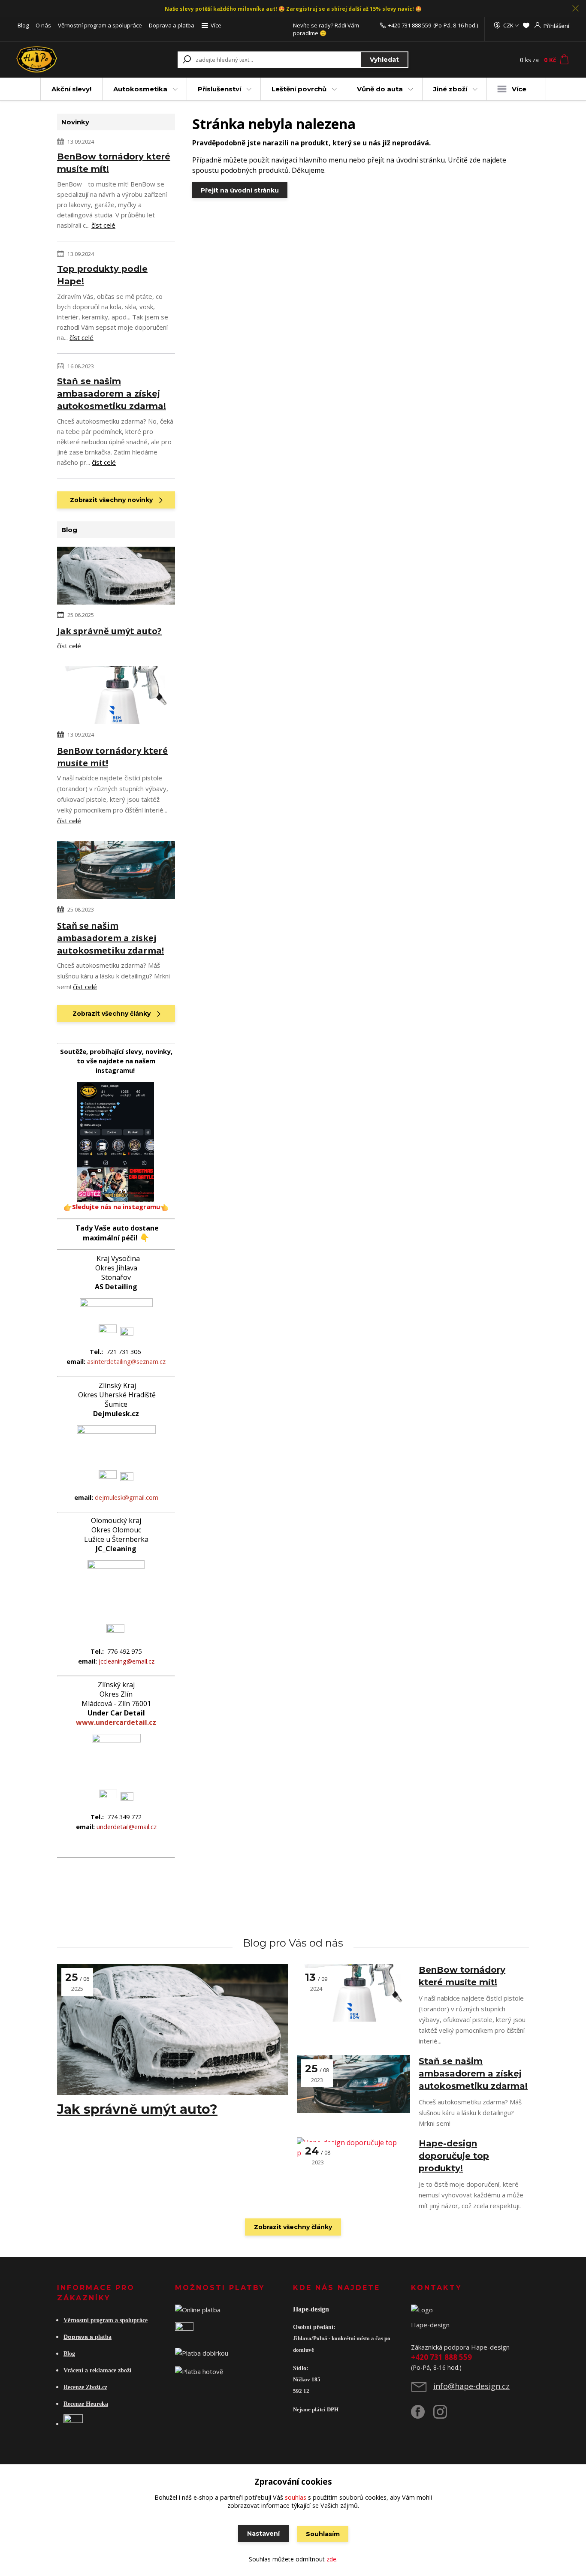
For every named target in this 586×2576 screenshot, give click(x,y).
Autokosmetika (140, 89)
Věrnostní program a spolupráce (100, 25)
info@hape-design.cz (471, 2386)
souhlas (296, 2497)
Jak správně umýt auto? (109, 631)
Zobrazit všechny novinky (111, 500)
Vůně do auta (380, 89)
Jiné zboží (450, 89)
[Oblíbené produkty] (526, 25)
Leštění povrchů (299, 89)
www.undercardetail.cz (116, 1722)
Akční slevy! (71, 89)
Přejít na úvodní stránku (240, 190)
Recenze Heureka (86, 2404)
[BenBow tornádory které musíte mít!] (116, 697)
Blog (23, 25)
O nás (43, 25)
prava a (83, 2337)
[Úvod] (66, 60)
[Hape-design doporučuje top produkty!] (353, 2166)
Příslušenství (219, 89)
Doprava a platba (172, 25)
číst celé (103, 225)
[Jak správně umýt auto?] (116, 577)
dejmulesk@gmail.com (127, 1497)
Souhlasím (323, 2534)
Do (68, 2337)
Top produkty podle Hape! (102, 275)
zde (331, 2559)
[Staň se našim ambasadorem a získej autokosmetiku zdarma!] (116, 872)
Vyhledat (384, 60)
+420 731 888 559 (410, 25)
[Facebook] (422, 2415)
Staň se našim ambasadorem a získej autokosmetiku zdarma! (112, 394)
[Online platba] (198, 2309)
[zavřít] (575, 9)
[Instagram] (444, 2415)
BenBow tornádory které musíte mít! (114, 163)
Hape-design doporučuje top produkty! (454, 2156)
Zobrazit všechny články (112, 1014)
